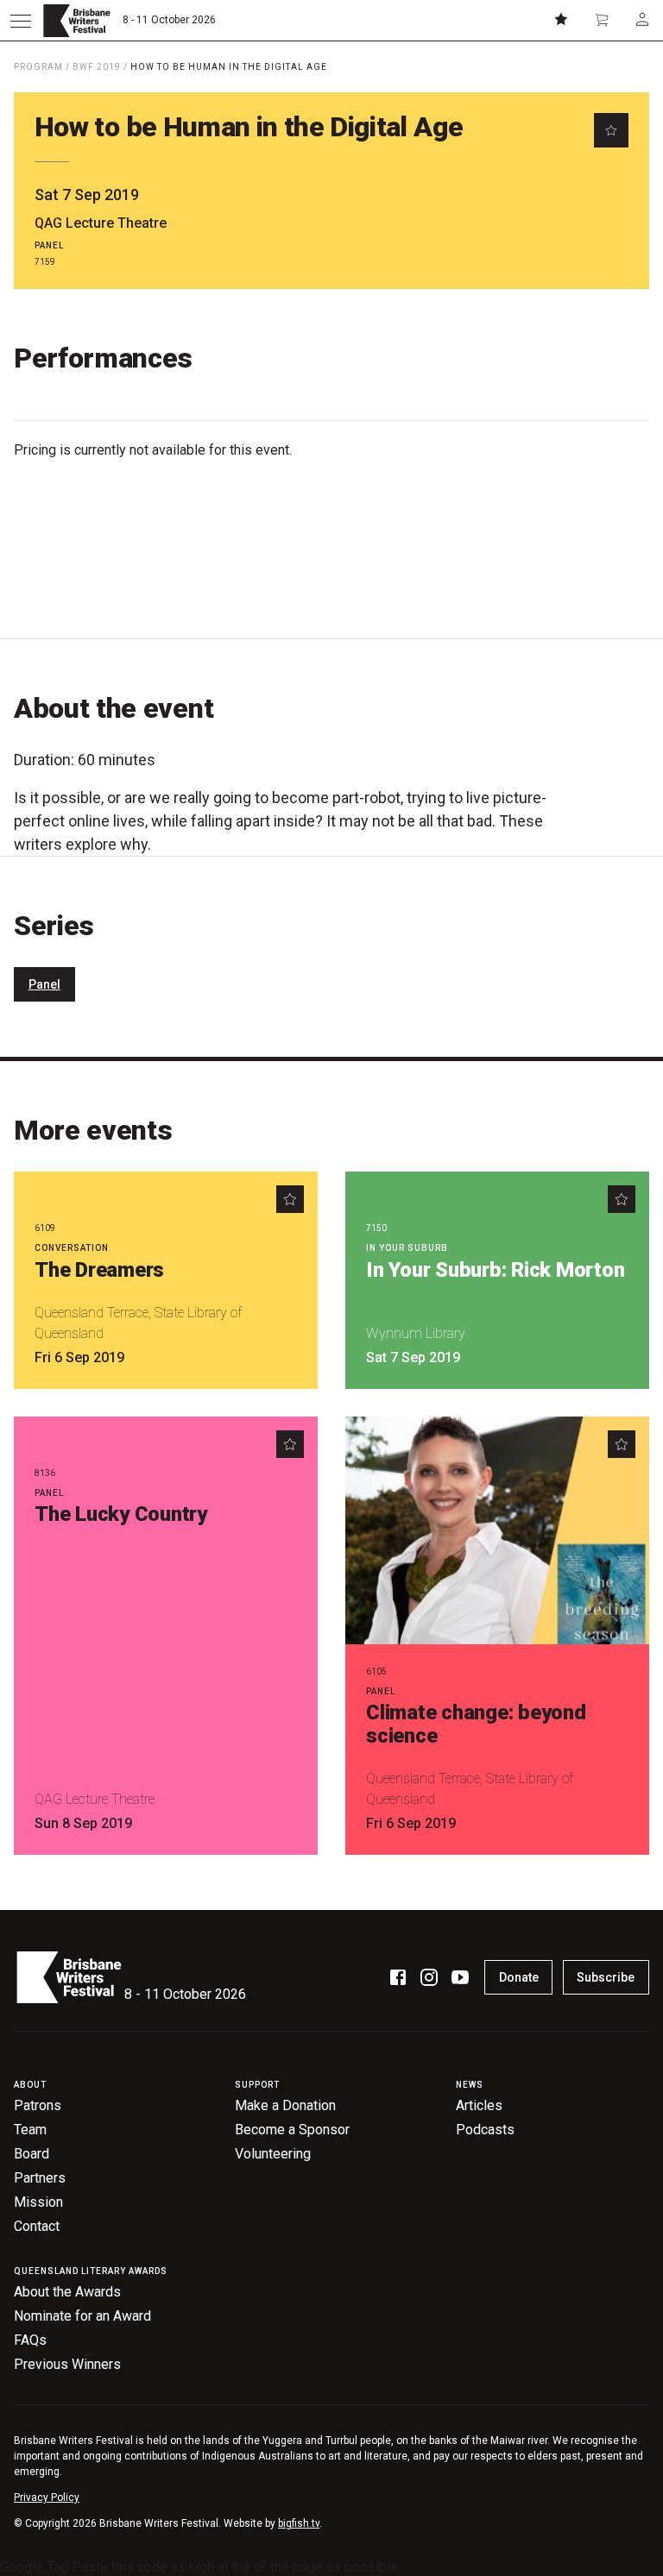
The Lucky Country (121, 1514)
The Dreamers (99, 1270)
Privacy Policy (47, 2497)
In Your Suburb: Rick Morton (496, 1270)
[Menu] (21, 21)
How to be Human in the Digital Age (229, 67)
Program (38, 67)
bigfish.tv (299, 2523)
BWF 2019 (97, 67)
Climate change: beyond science (476, 1724)
